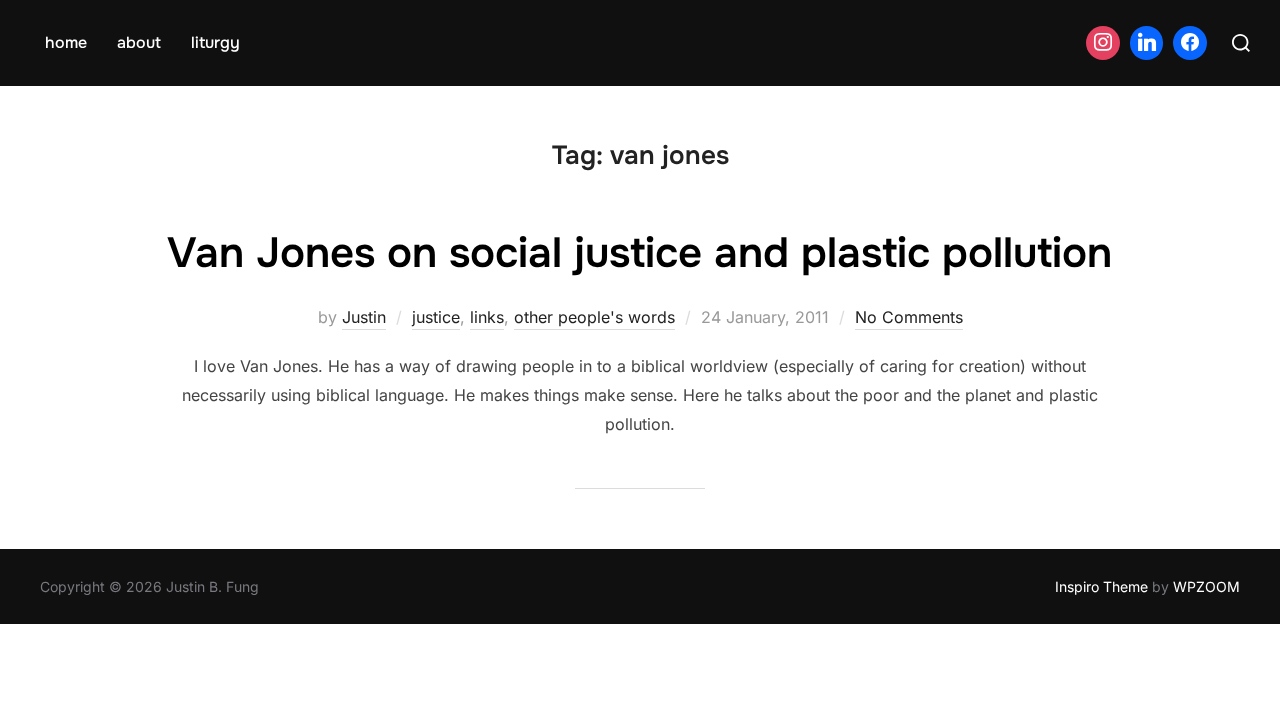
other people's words (594, 317)
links (487, 317)
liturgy (215, 42)
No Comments (909, 317)
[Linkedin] (1147, 43)
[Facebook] (1190, 43)
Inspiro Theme (1101, 586)
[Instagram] (1103, 43)
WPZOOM (1206, 586)
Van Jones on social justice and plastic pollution (639, 253)
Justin (364, 317)
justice (436, 317)
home (66, 42)
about (139, 42)
